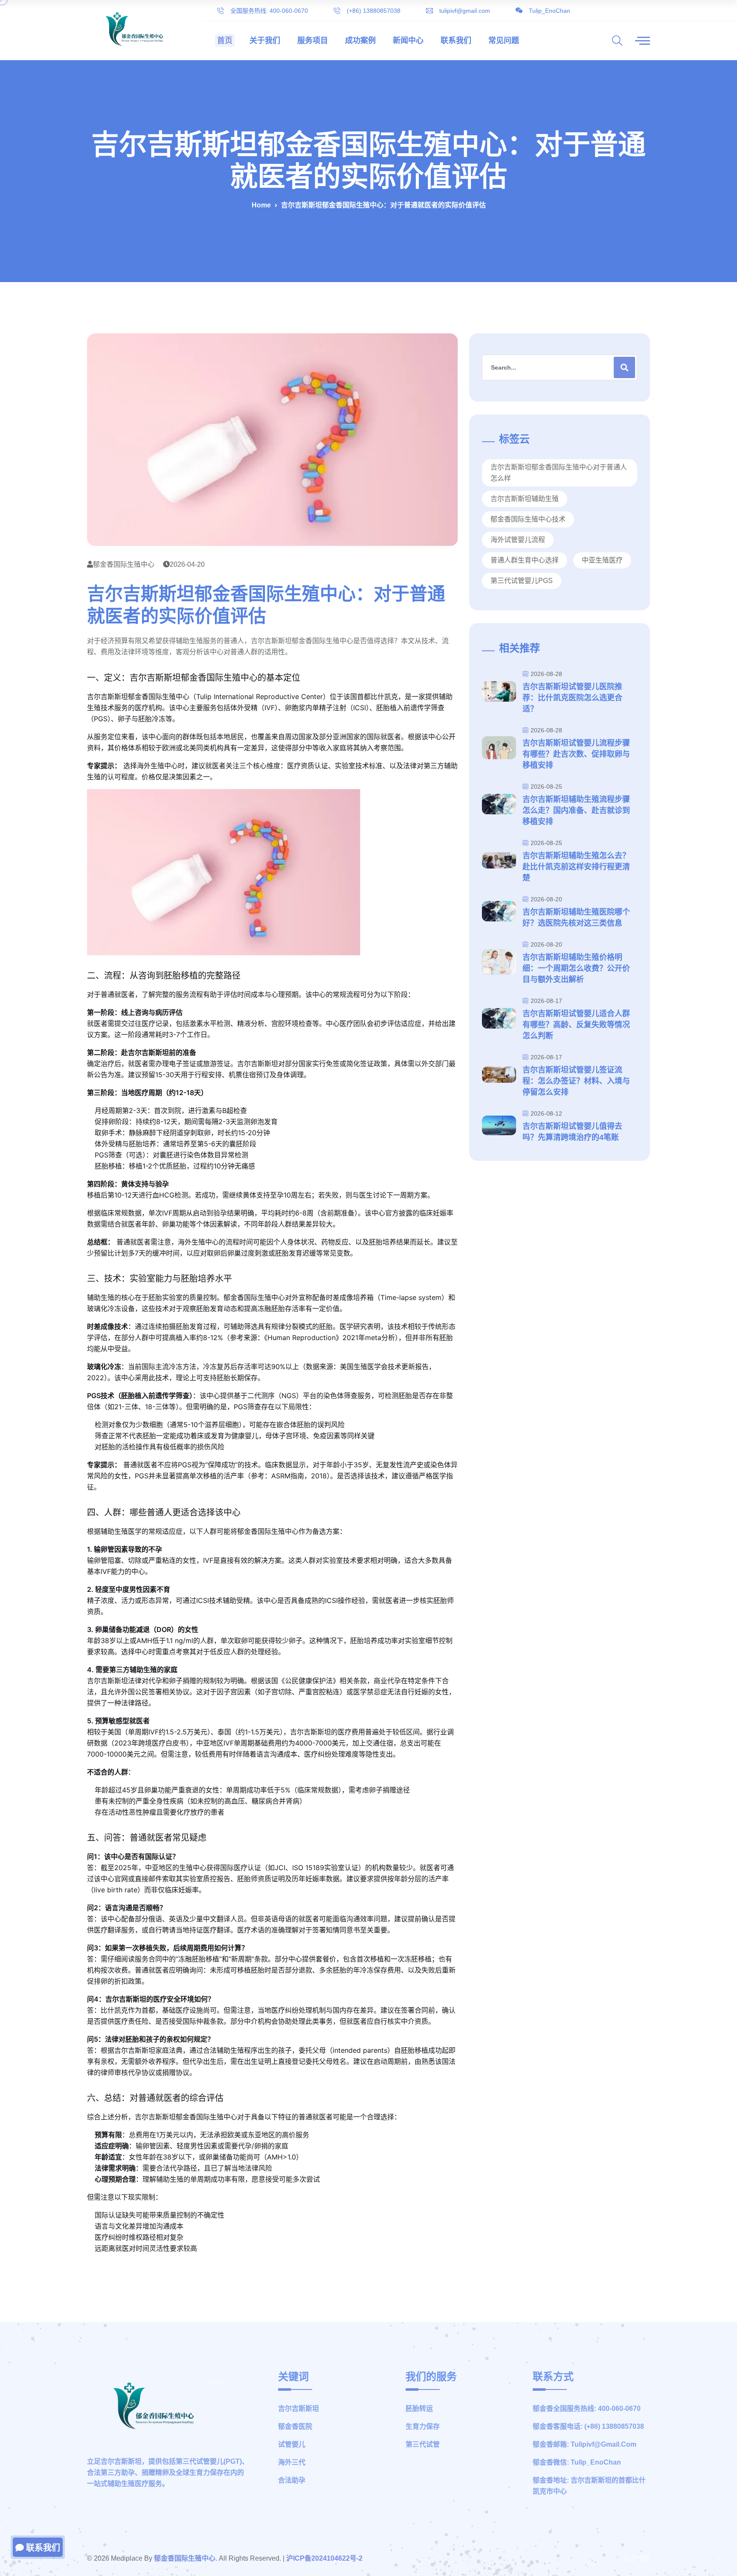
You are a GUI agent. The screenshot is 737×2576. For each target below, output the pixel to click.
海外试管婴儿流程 (518, 540)
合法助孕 (292, 2480)
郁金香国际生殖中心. (186, 2558)
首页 (225, 41)
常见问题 (504, 41)
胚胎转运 (419, 2408)
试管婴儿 (292, 2444)
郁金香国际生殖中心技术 (528, 519)
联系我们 (456, 41)
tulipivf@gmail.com (465, 11)
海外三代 (292, 2462)
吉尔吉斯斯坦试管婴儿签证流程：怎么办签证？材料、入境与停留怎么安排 (576, 1081)
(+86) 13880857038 (374, 11)
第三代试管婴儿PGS (522, 581)
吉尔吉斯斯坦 (299, 2408)
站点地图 (636, 2558)
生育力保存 (423, 2426)
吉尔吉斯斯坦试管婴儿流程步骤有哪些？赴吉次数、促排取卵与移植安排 (576, 754)
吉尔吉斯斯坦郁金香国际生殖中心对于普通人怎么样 (559, 473)
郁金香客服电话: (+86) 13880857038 (588, 2426)
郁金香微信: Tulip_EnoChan (577, 2462)
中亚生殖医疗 (602, 560)
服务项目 (313, 41)
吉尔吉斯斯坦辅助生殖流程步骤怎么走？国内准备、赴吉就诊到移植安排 (576, 810)
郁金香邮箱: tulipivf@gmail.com (585, 2444)
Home (261, 205)
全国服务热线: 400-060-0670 (269, 11)
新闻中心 (408, 41)
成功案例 (360, 41)
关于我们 (265, 41)
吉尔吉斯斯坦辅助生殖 (525, 499)
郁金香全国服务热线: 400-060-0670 (587, 2408)
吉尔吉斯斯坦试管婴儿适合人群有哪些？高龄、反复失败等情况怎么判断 (576, 1025)
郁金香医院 (295, 2426)
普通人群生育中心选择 (525, 560)
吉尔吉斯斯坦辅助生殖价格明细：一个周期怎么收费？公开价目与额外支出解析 (576, 968)
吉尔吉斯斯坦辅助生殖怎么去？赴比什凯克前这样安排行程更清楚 (576, 867)
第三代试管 (423, 2444)
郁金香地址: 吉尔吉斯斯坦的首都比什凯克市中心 (589, 2486)
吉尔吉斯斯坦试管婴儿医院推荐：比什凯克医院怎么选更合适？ (572, 698)
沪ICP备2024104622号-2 (324, 2558)
